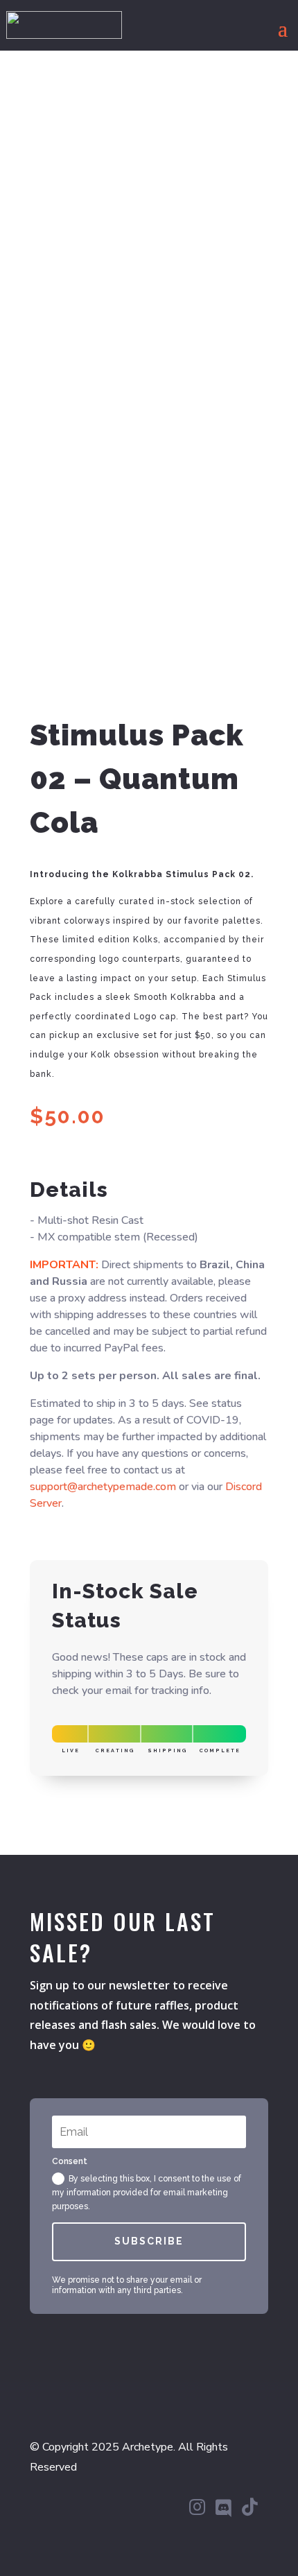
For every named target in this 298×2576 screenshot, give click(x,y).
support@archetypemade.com (103, 1487)
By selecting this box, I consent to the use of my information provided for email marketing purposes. (147, 2193)
